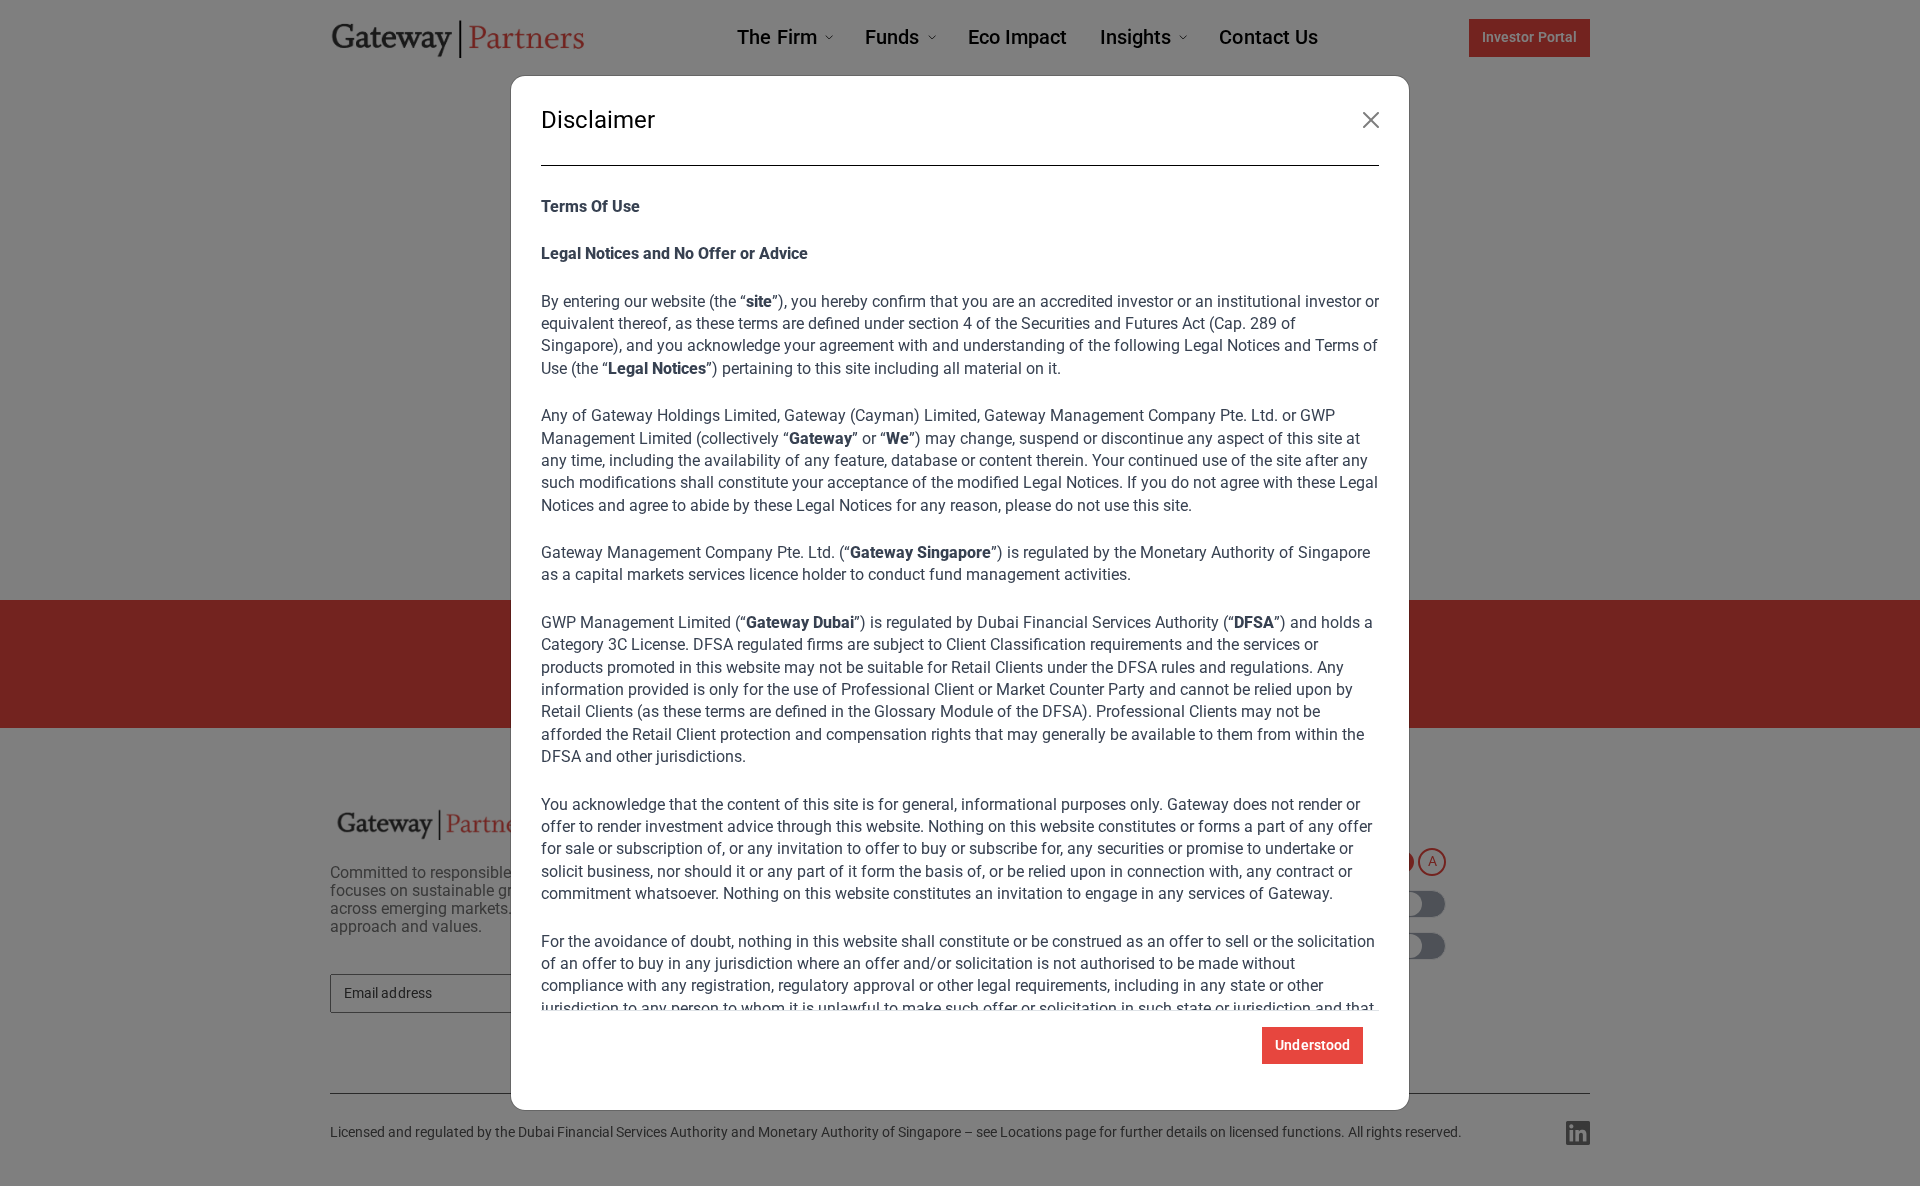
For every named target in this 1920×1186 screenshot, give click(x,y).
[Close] (1371, 120)
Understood (1312, 1045)
